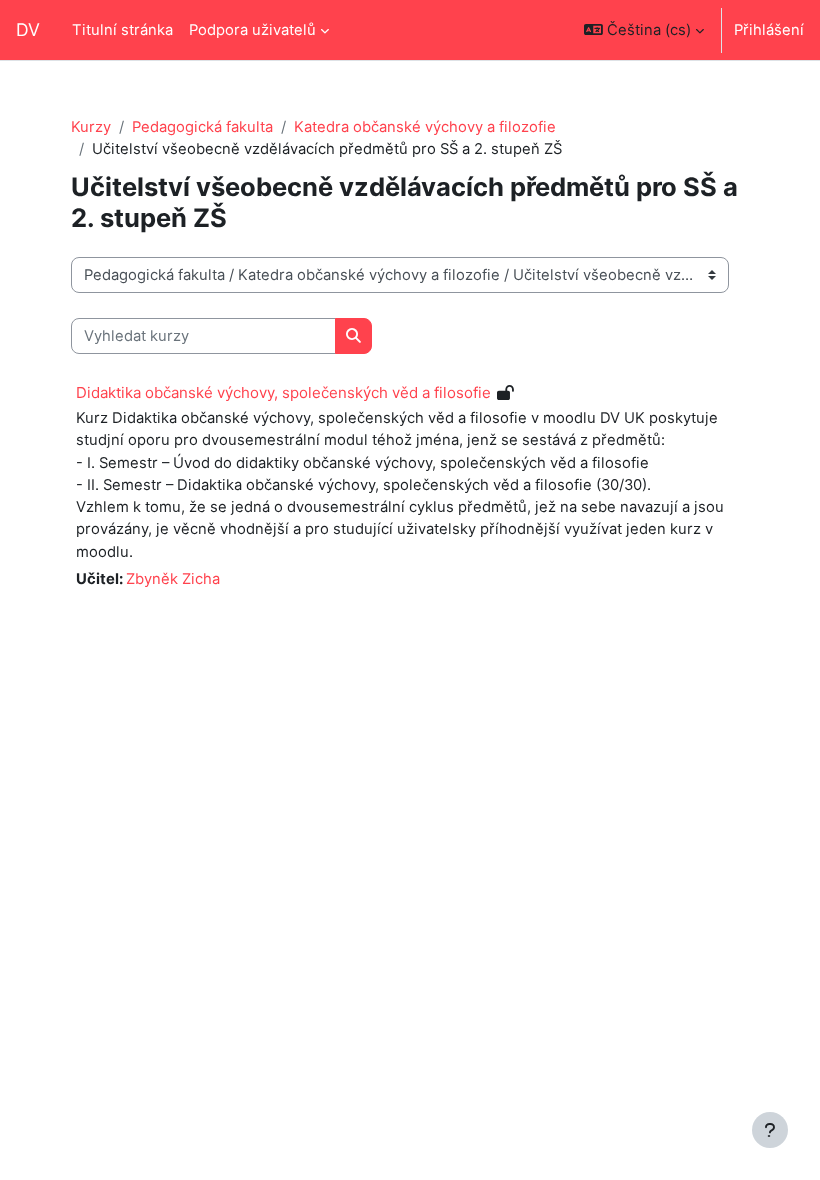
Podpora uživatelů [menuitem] (252, 30)
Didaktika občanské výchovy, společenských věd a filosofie (283, 392)
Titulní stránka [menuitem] (122, 30)
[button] (644, 30)
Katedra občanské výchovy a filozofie (425, 127)
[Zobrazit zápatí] (770, 1130)
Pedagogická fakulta (202, 127)
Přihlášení (769, 30)
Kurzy (91, 127)
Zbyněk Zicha (173, 579)
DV (28, 29)
